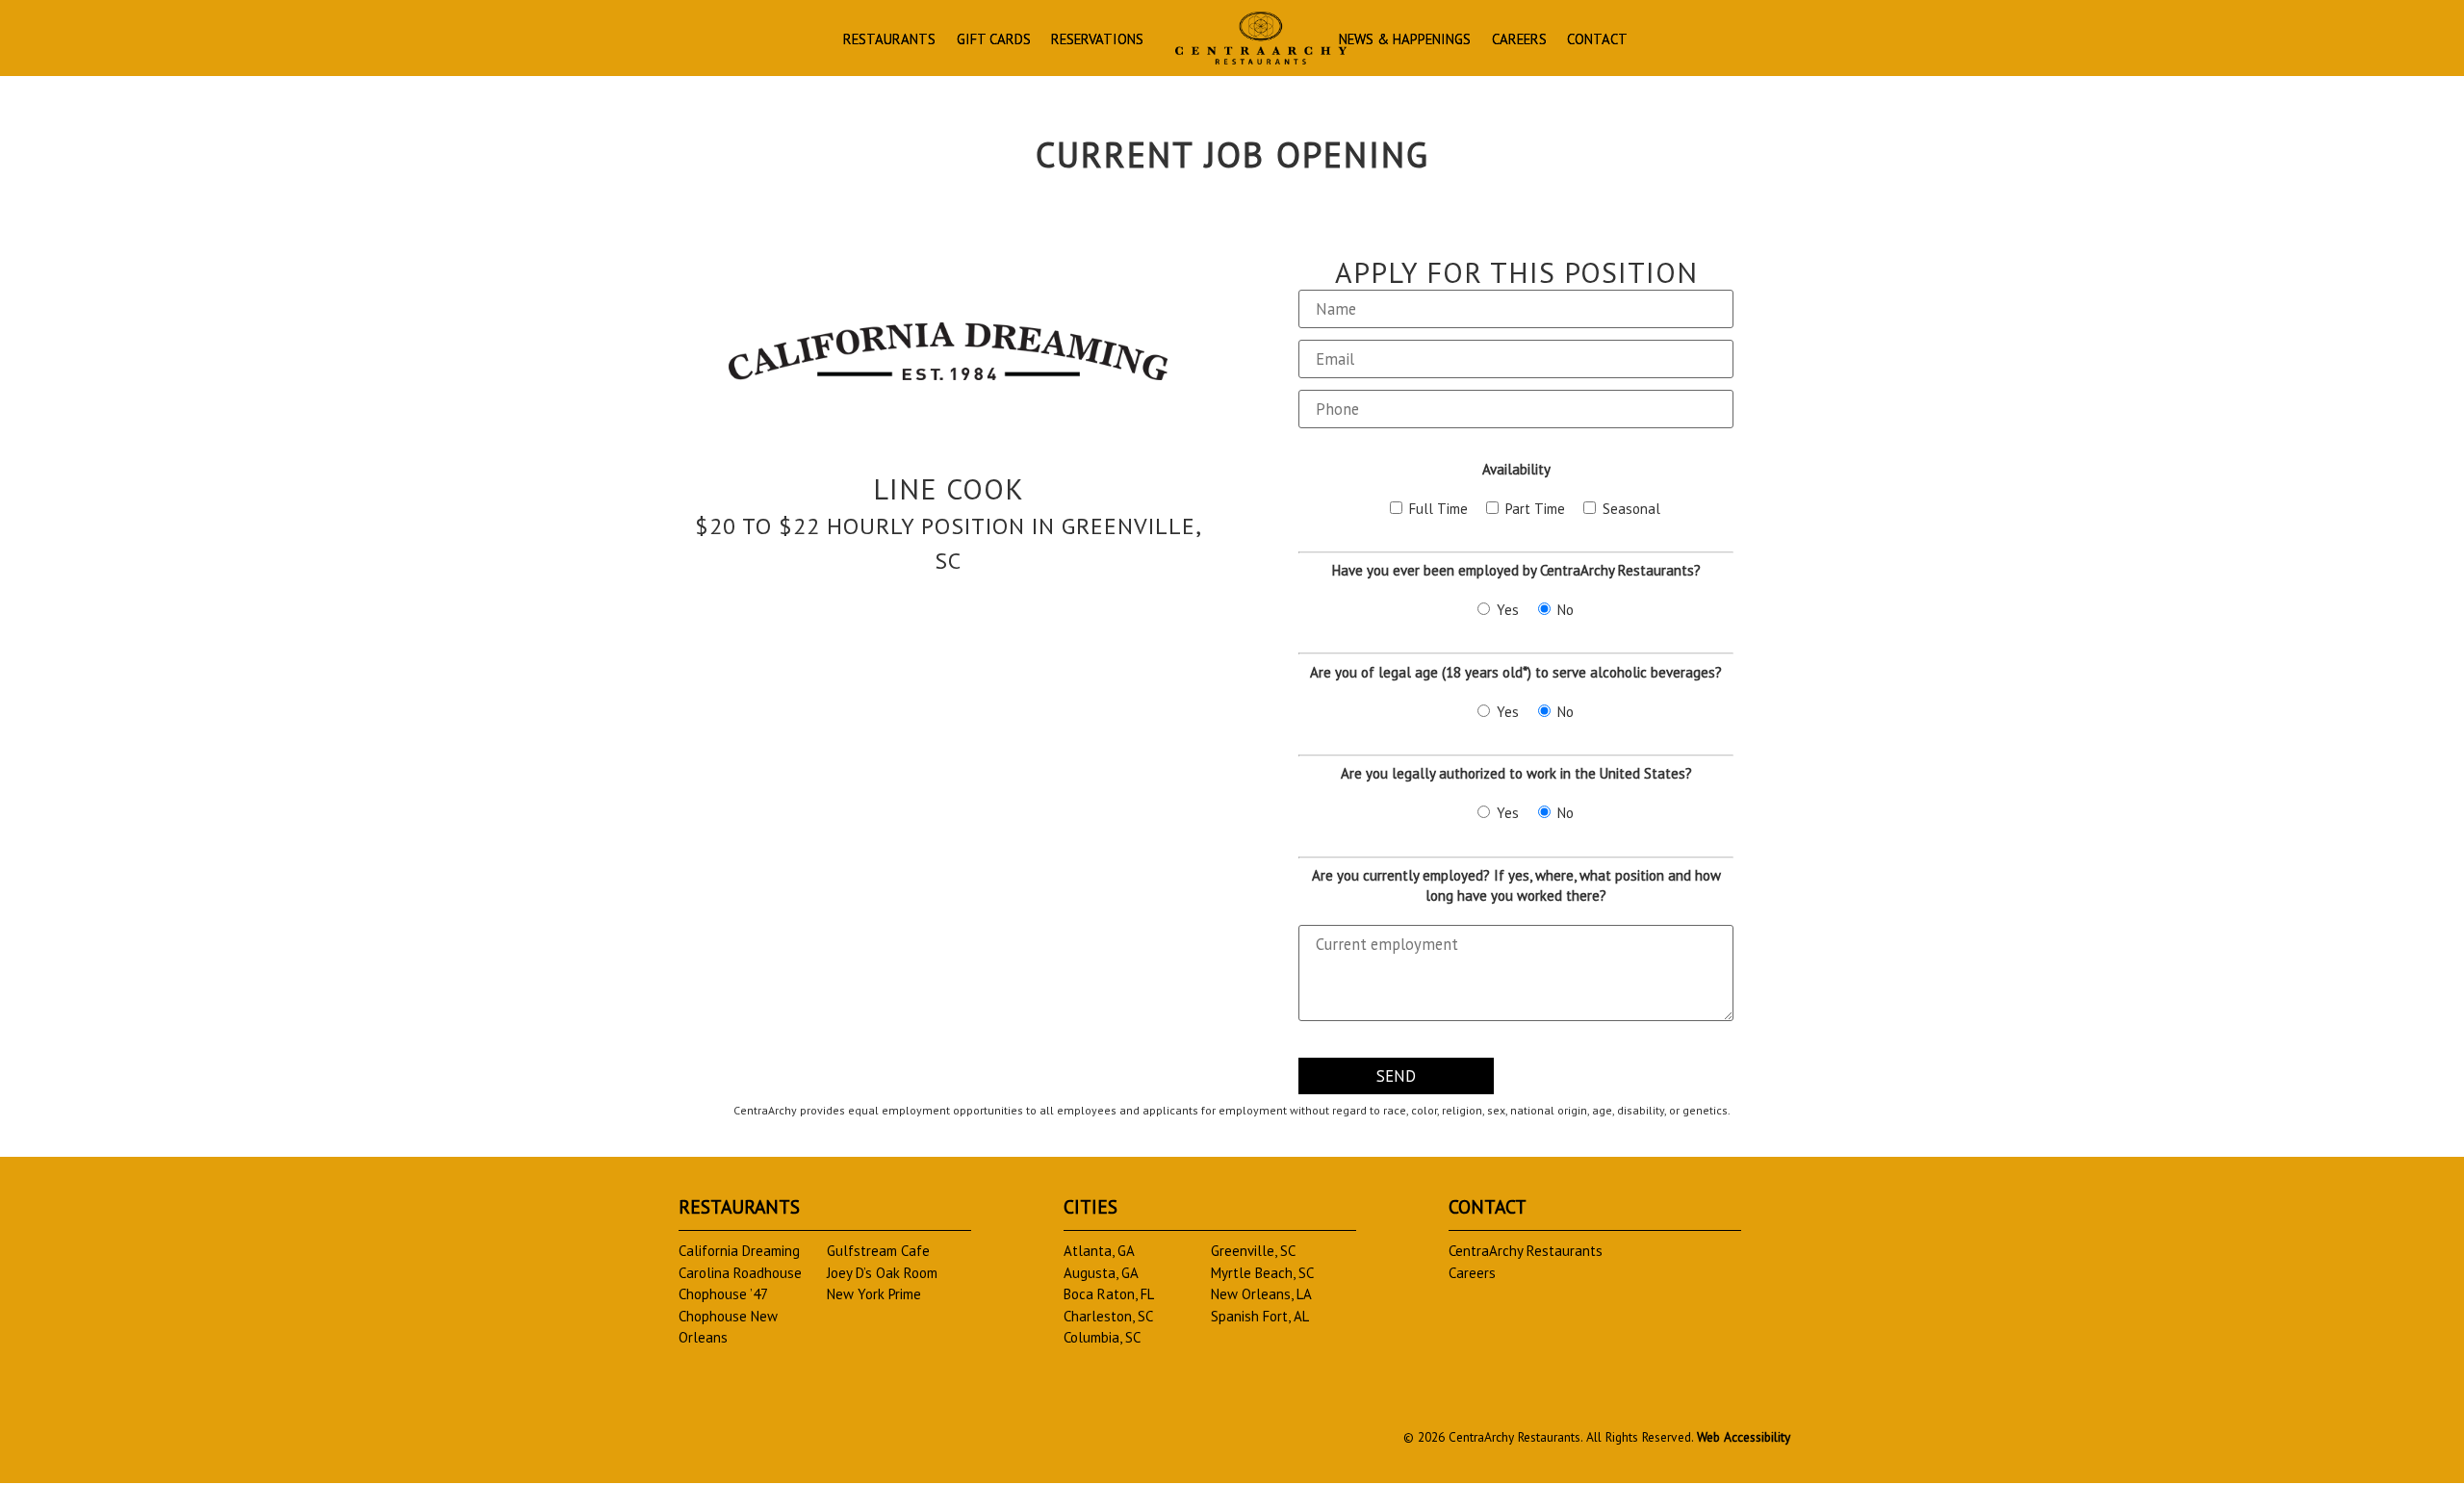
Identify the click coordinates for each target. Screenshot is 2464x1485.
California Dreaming (739, 1251)
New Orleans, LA (1261, 1294)
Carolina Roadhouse (740, 1273)
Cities (1091, 1206)
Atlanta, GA (1099, 1251)
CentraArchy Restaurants (1526, 1251)
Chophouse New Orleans (728, 1327)
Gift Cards (994, 40)
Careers (1519, 40)
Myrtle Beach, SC (1262, 1273)
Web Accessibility (1744, 1437)
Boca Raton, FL (1109, 1294)
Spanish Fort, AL (1260, 1316)
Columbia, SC (1102, 1337)
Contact (1597, 40)
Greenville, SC (1253, 1251)
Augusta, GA (1101, 1273)
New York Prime (874, 1294)
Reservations (1097, 40)
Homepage (1261, 38)
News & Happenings (1405, 40)
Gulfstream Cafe (878, 1251)
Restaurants (889, 40)
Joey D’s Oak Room (882, 1273)
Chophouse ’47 (723, 1294)
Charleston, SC (1108, 1316)
